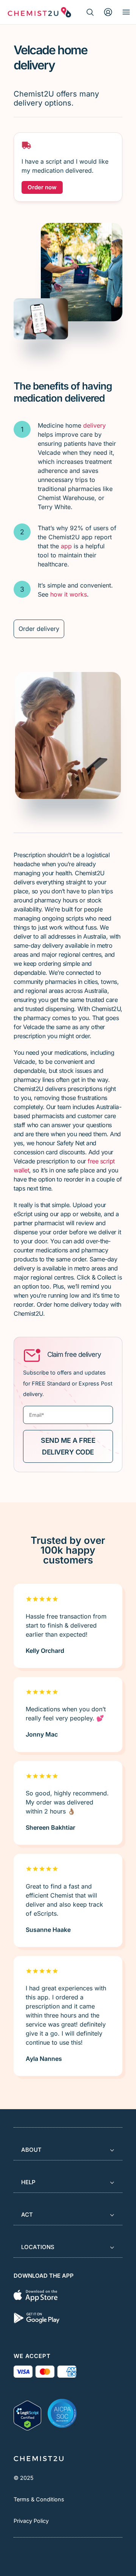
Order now (42, 187)
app (66, 546)
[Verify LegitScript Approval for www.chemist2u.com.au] (27, 2413)
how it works (69, 594)
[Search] (90, 12)
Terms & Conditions (39, 2499)
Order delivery (39, 629)
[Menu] (126, 12)
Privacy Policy (31, 2521)
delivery (94, 425)
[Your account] (108, 12)
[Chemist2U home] (39, 12)
